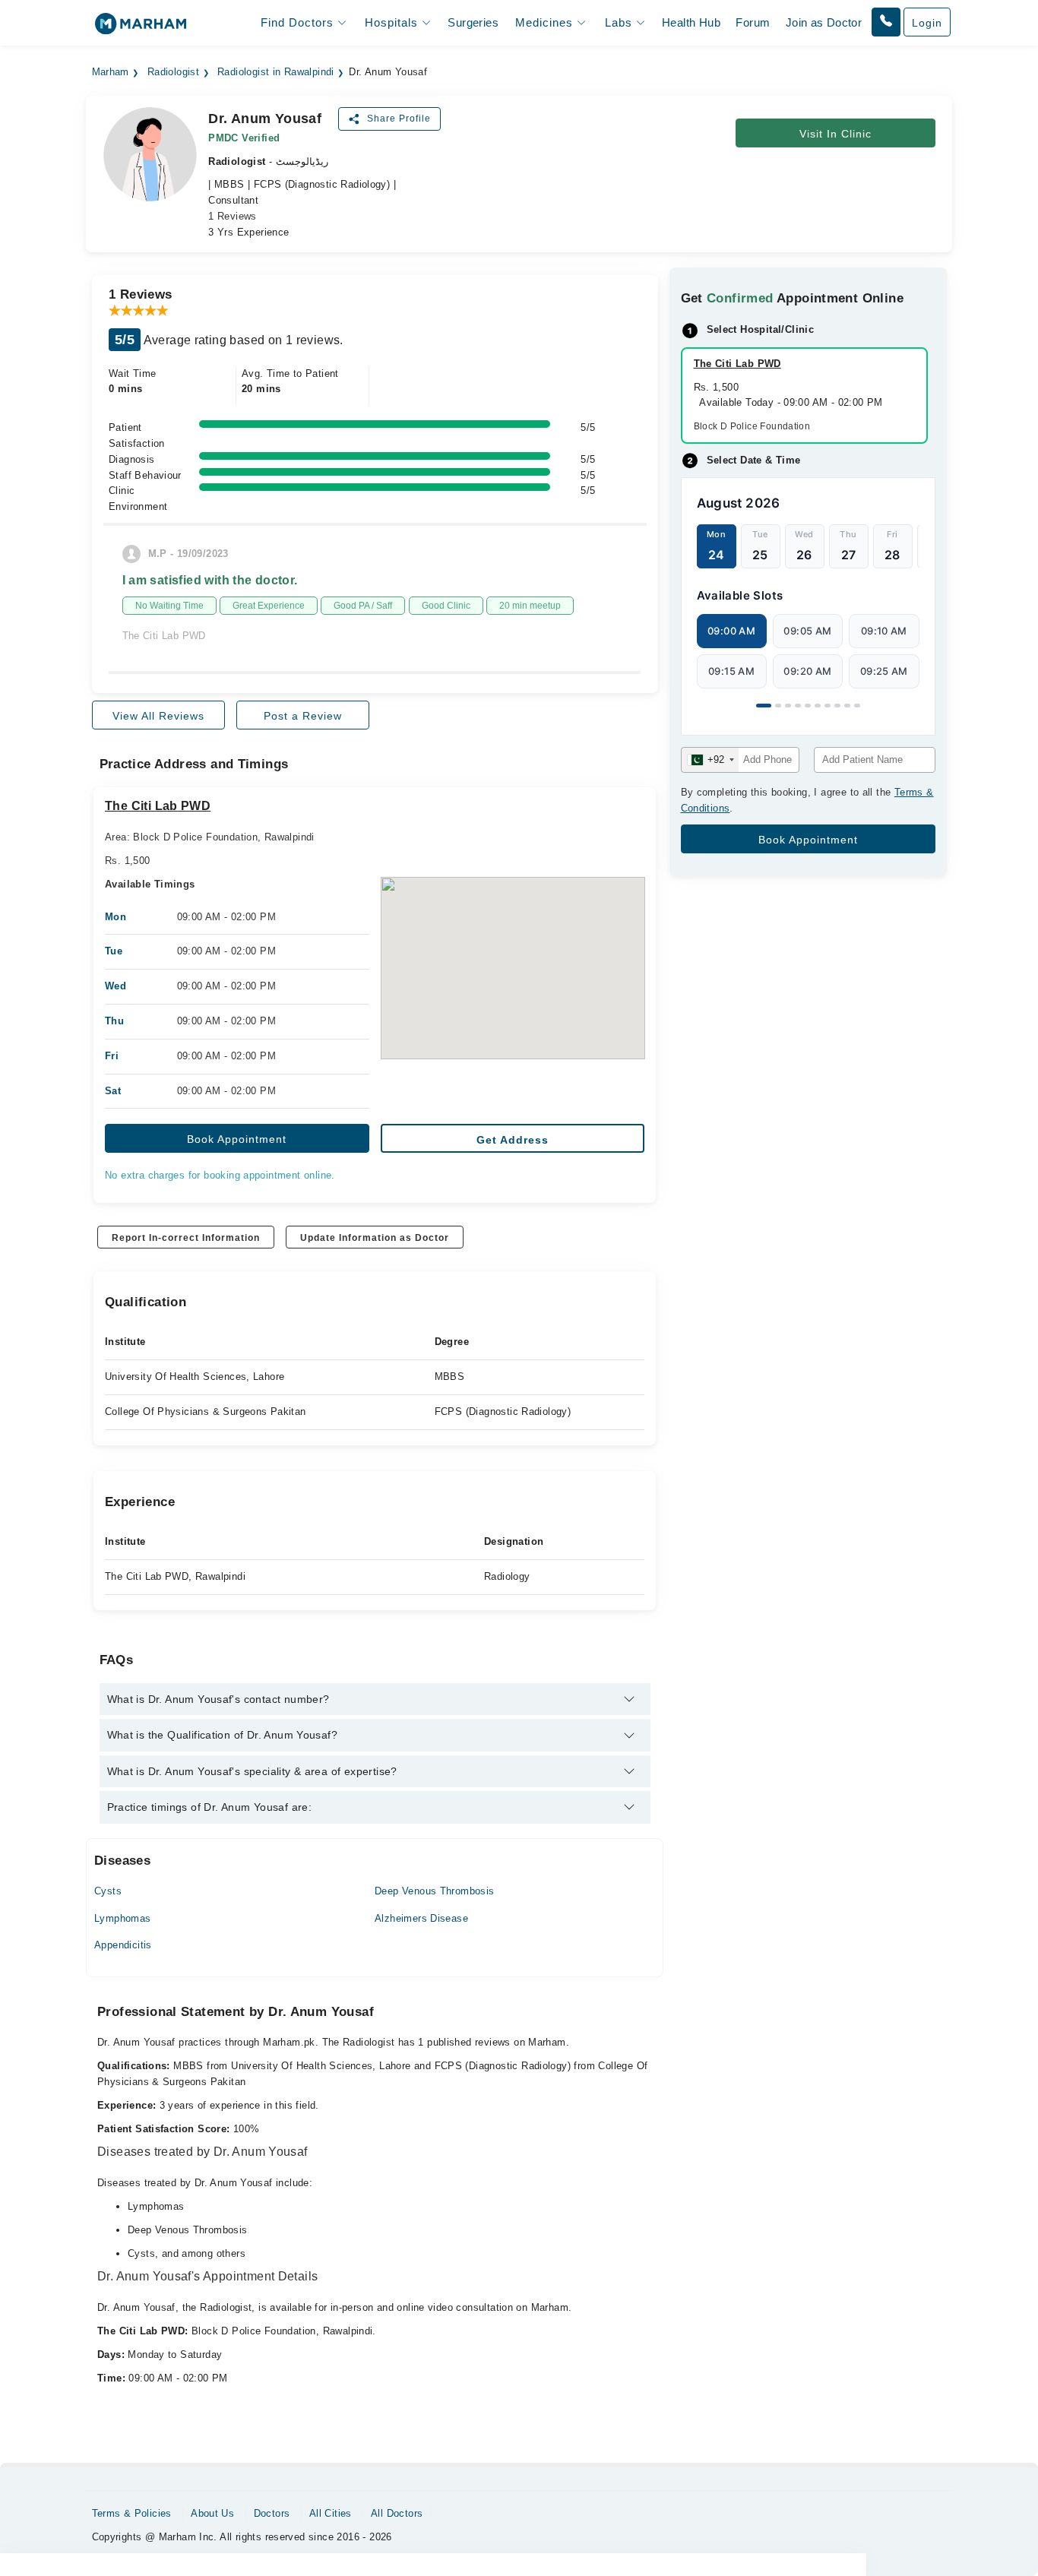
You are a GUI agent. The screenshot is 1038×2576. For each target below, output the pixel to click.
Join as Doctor (824, 22)
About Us (212, 2513)
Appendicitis (123, 1945)
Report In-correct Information (186, 1238)
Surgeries (473, 22)
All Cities (331, 2513)
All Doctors (397, 2513)
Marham (111, 72)
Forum (753, 22)
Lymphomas (123, 1918)
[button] (886, 22)
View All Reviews (158, 716)
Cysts (108, 1891)
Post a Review (303, 716)
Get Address (513, 1140)
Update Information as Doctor (375, 1238)
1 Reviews (233, 216)
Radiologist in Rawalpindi (276, 72)
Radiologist (173, 72)
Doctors (272, 2513)
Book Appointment (237, 1139)
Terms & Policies (132, 2513)
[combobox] (710, 760)
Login (927, 23)
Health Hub (691, 22)
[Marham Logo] (141, 28)
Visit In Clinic (835, 134)
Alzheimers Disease (421, 1918)
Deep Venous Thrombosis (435, 1891)
